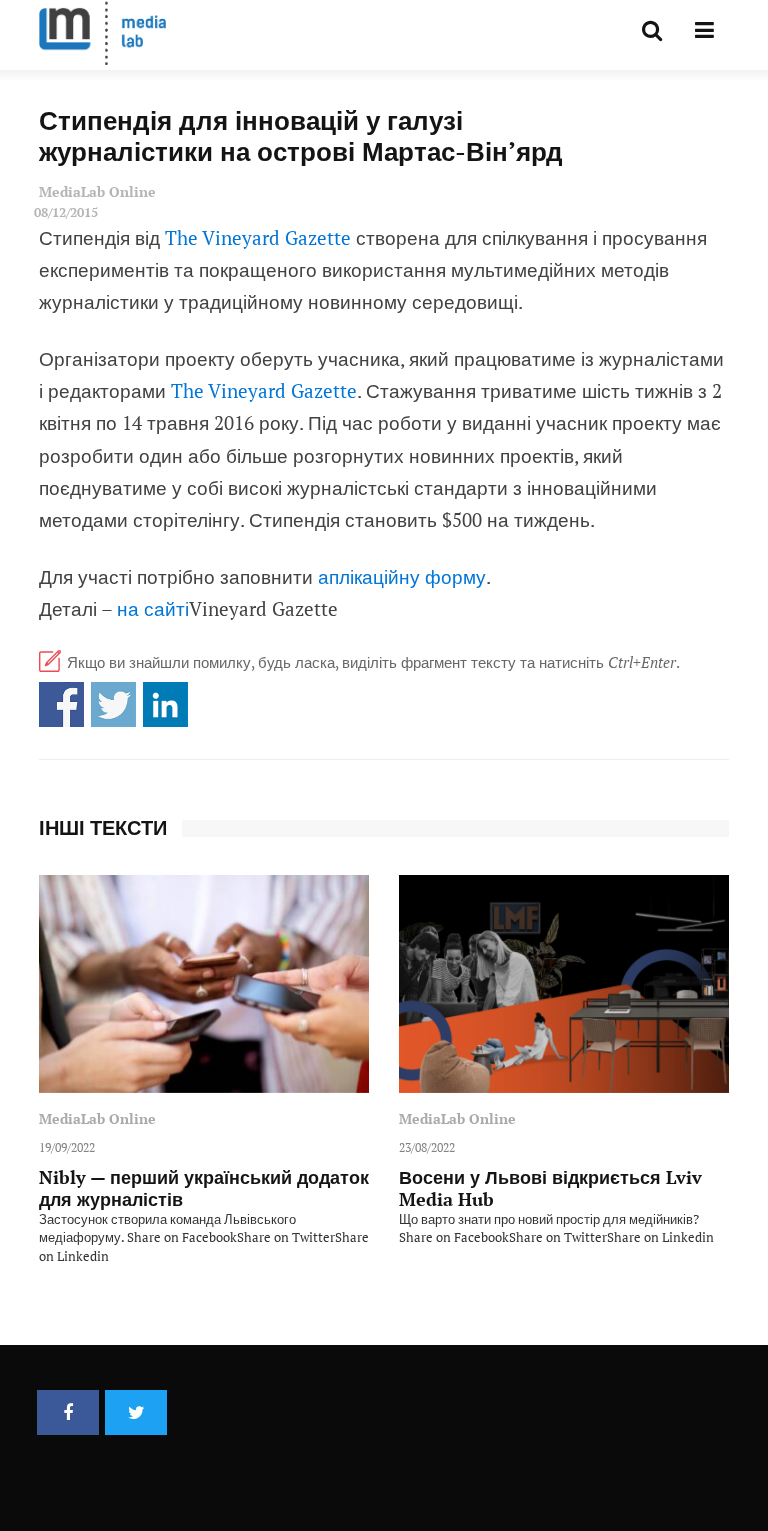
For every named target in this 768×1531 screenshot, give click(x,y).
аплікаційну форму (402, 576)
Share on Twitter (113, 704)
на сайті (153, 608)
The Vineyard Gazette (258, 237)
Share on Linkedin (165, 704)
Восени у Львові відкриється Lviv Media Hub (550, 1187)
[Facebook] (68, 1412)
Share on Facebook (61, 704)
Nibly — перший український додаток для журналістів (204, 1187)
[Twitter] (136, 1412)
